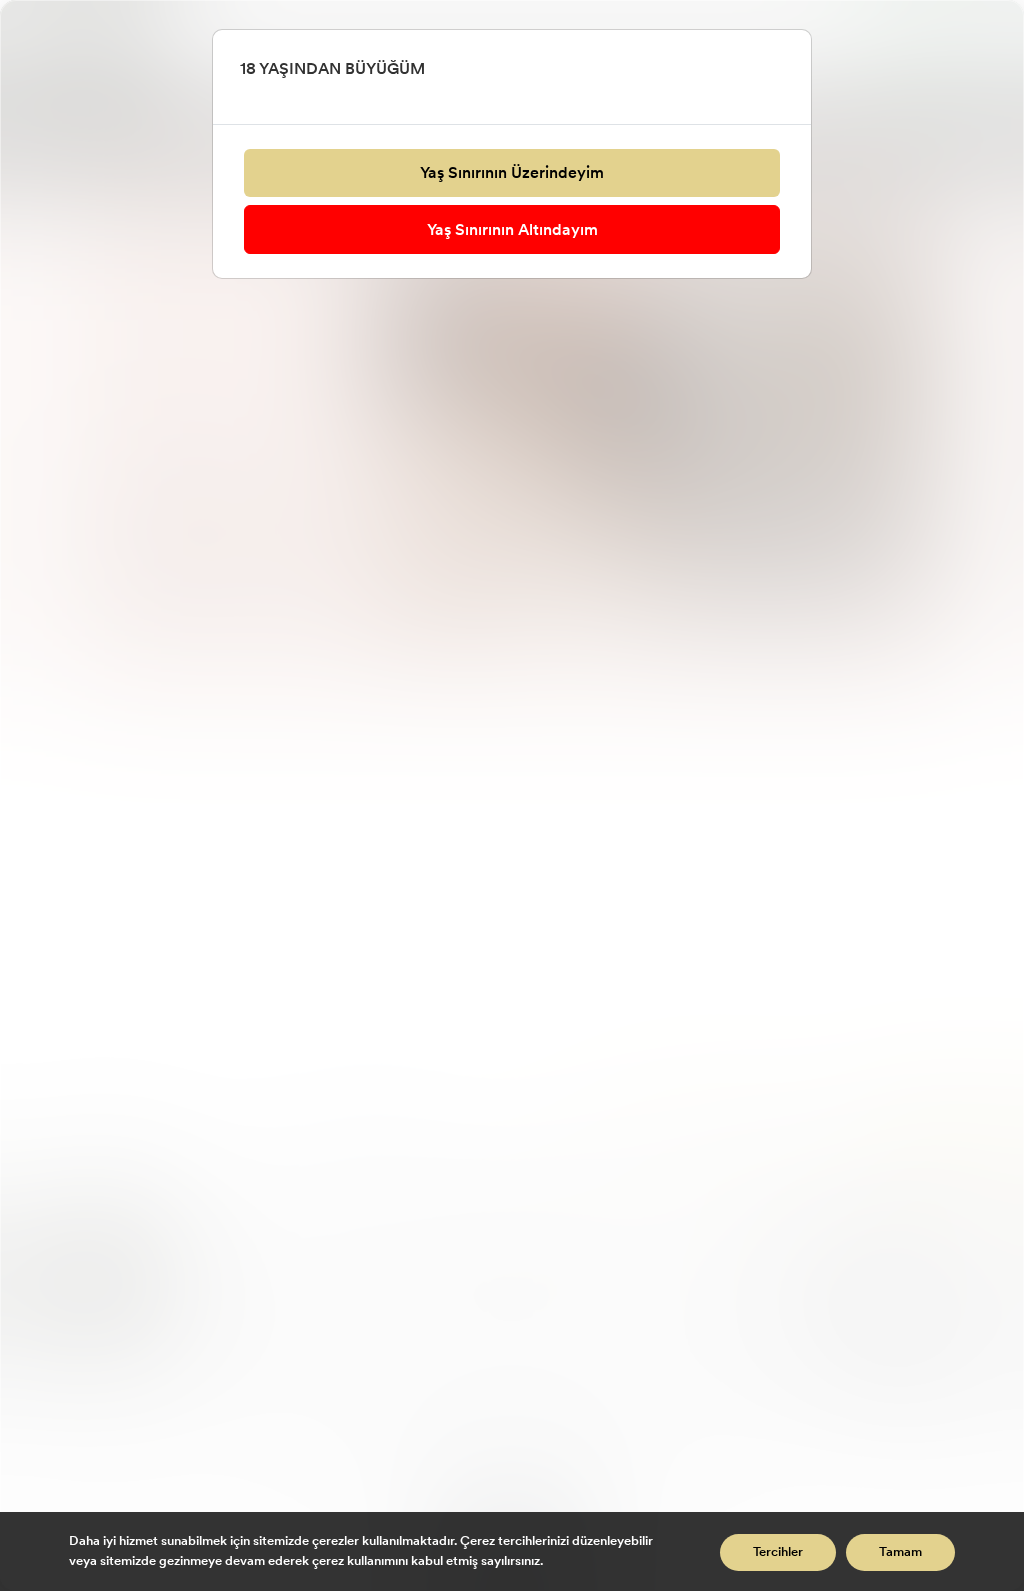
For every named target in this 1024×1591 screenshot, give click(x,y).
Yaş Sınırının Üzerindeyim (512, 172)
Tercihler (778, 1552)
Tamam (900, 1552)
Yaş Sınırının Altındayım (512, 229)
